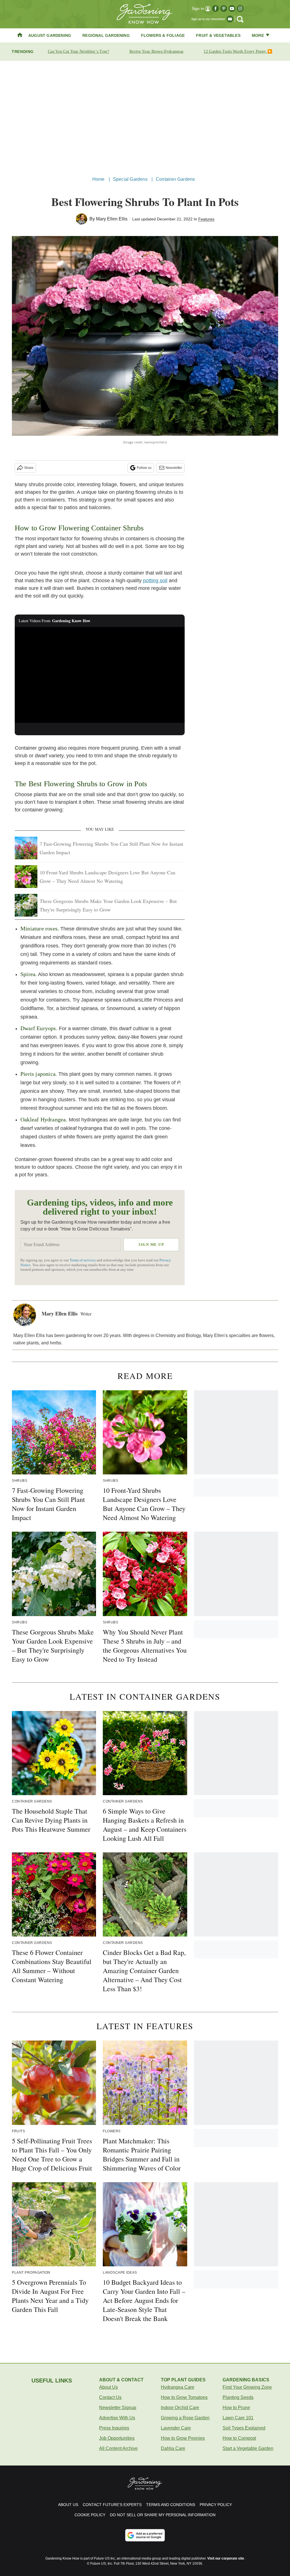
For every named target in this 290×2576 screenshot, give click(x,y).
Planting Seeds (238, 2397)
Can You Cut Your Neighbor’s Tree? (78, 51)
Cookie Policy (90, 2515)
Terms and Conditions (171, 2505)
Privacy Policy (216, 2505)
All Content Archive (118, 2448)
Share (29, 468)
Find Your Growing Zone (247, 2387)
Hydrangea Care (178, 2387)
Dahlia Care (173, 2448)
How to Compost (239, 2438)
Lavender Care (176, 2428)
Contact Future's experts (112, 2505)
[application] (100, 675)
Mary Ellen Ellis (112, 219)
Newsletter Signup (118, 2408)
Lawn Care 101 (238, 2418)
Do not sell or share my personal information (163, 2515)
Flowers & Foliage (163, 35)
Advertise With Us (117, 2418)
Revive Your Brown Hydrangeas (156, 51)
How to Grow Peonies (183, 2438)
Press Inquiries (114, 2428)
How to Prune (236, 2408)
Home (99, 179)
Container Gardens (175, 179)
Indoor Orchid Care (180, 2408)
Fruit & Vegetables (218, 35)
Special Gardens (130, 179)
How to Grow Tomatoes (184, 2397)
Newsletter (174, 468)
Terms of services (83, 1260)
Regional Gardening (106, 35)
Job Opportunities (117, 2438)
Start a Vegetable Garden (248, 2448)
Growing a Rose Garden (185, 2418)
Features (206, 219)
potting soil (155, 581)
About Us (108, 2387)
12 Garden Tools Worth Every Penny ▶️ (238, 51)
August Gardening (50, 35)
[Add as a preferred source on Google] (145, 2535)
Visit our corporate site (226, 2558)
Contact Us (110, 2397)
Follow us (144, 468)
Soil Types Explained (244, 2428)
